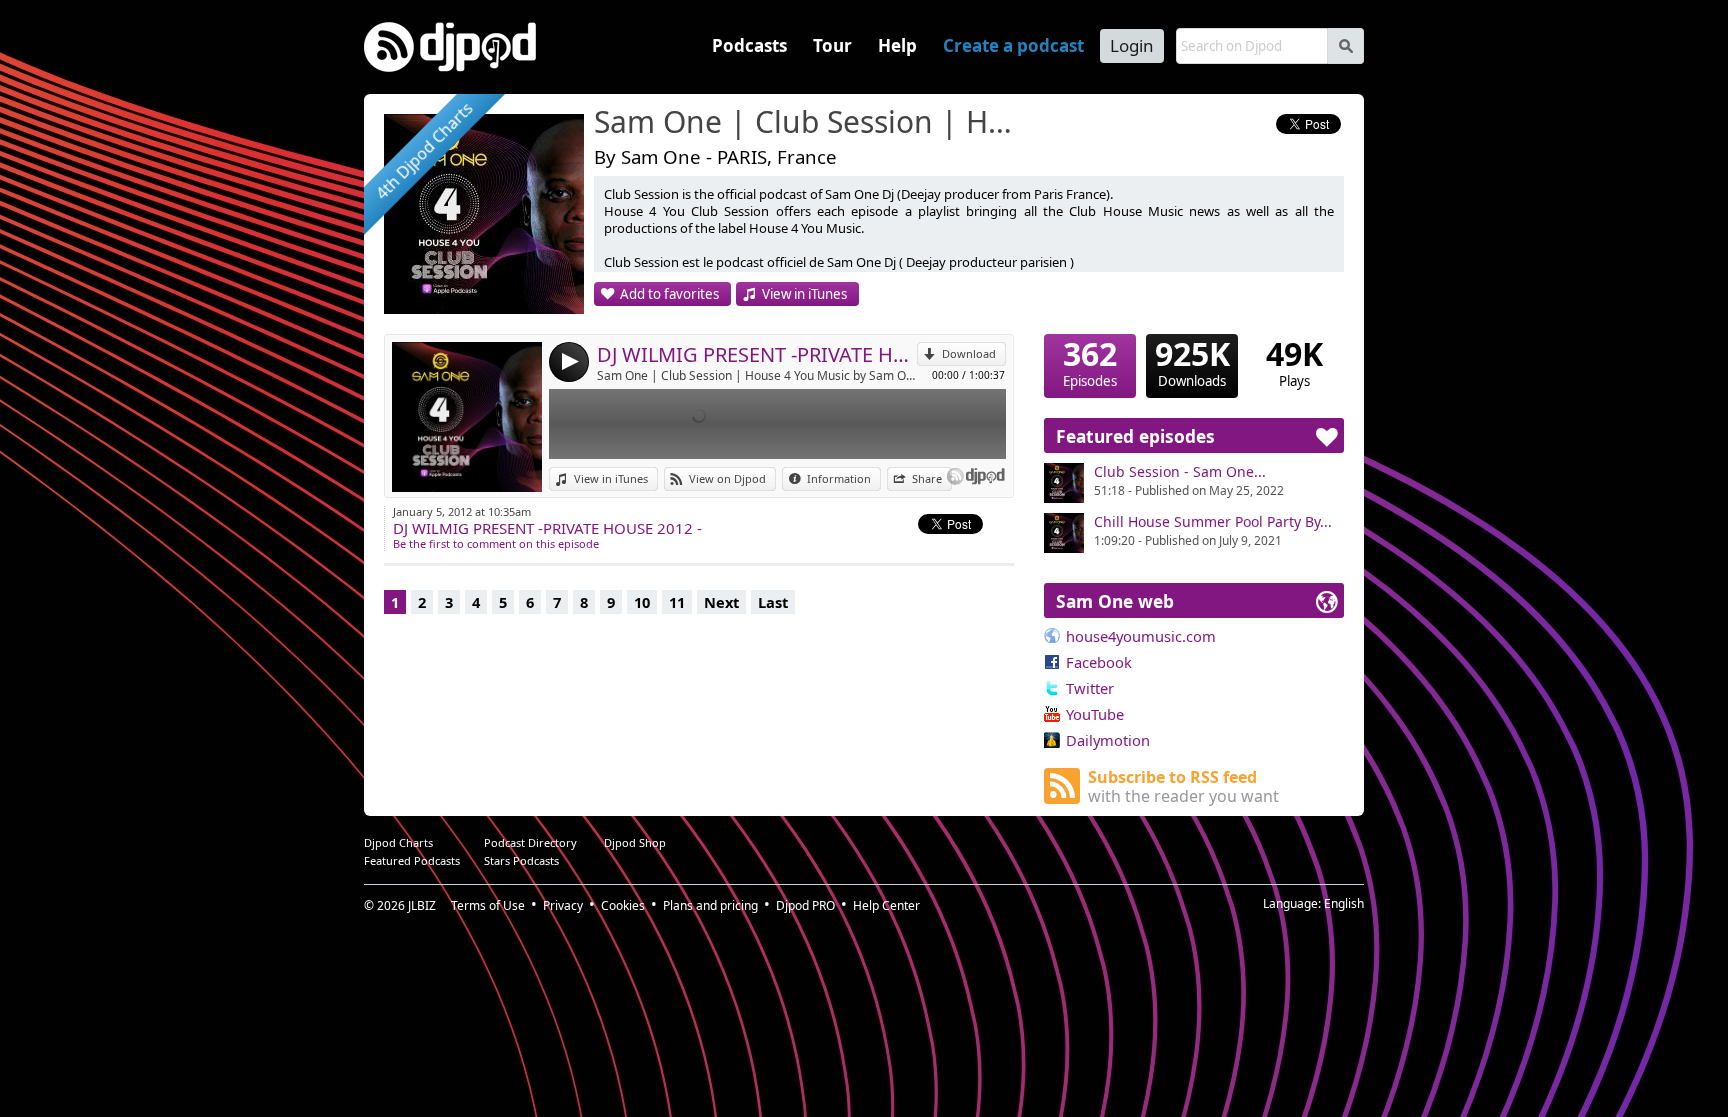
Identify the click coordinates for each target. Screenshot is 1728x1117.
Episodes (1090, 362)
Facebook (1099, 662)
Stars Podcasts (521, 860)
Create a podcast (1013, 45)
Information (839, 478)
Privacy (563, 905)
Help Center (886, 905)
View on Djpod (727, 478)
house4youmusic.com (1141, 636)
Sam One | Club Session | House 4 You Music (809, 123)
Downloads (1192, 362)
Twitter (1090, 688)
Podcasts (749, 45)
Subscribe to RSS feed (1183, 786)
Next (721, 602)
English (1344, 903)
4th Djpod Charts (424, 151)
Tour (832, 45)
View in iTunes (804, 294)
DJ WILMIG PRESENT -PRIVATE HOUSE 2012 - (757, 354)
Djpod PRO (805, 905)
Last (773, 602)
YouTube (1095, 714)
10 (642, 602)
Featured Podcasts (412, 860)
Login (1132, 45)
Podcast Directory (530, 842)
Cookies (623, 905)
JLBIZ (422, 905)
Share (927, 478)
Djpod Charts (398, 842)
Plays (1294, 362)
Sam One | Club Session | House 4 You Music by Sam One (757, 375)
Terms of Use (488, 905)
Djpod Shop (635, 842)
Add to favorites (669, 294)
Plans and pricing (710, 905)
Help (897, 45)
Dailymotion (1108, 740)
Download (969, 353)
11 (677, 602)
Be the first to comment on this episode (496, 543)
